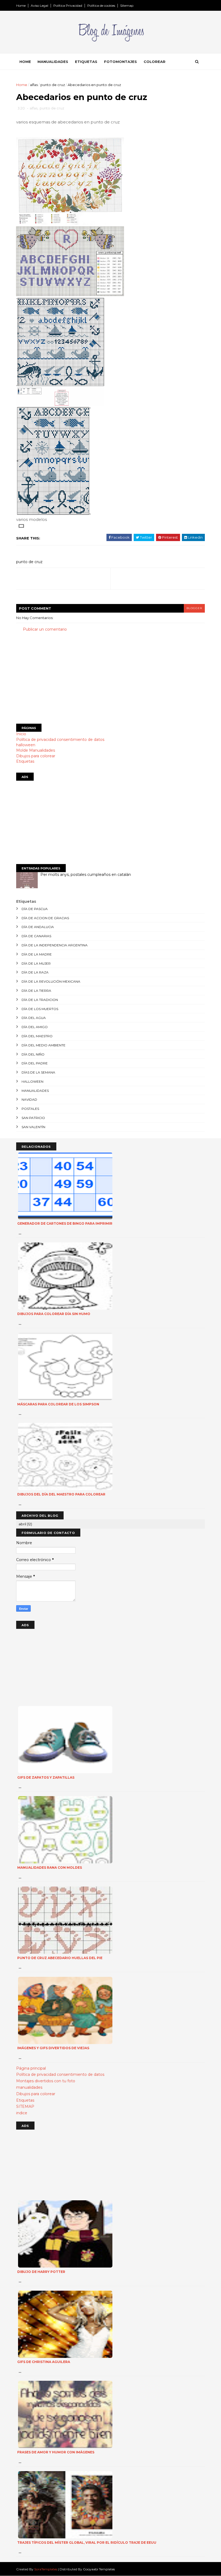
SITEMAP (25, 2106)
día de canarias (36, 936)
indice (22, 2113)
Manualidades (53, 62)
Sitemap (127, 6)
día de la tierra (36, 991)
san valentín (33, 1127)
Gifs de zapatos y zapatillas (46, 1777)
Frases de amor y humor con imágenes (56, 2452)
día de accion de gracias (45, 918)
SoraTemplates (46, 2569)
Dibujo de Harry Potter (41, 2272)
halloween (26, 745)
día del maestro (37, 1036)
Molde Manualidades (36, 750)
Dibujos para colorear (36, 756)
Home (21, 6)
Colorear (155, 62)
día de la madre (37, 954)
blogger (194, 608)
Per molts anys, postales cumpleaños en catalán (86, 875)
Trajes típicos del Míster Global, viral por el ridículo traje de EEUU (87, 2543)
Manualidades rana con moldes (50, 1868)
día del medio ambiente (44, 1045)
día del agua (34, 1018)
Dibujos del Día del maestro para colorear (61, 1494)
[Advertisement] (110, 678)
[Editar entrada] (20, 525)
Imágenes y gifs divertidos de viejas (53, 2048)
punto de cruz (53, 85)
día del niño (33, 1054)
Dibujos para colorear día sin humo (54, 1314)
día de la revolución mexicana (51, 981)
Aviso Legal (39, 6)
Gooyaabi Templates (99, 2569)
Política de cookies (101, 6)
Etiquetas (86, 62)
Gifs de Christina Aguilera (44, 2362)
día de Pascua (35, 909)
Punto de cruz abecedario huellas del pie (60, 1958)
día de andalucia (38, 927)
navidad (29, 1099)
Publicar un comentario (45, 629)
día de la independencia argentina (55, 945)
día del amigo (35, 1027)
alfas (34, 85)
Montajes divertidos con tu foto (46, 2081)
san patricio (33, 1118)
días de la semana (38, 1072)
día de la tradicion (40, 1000)
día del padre (35, 1063)
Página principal (31, 2068)
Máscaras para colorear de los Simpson (58, 1404)
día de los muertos (40, 1009)
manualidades (35, 1091)
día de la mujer (36, 963)
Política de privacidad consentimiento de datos (60, 740)
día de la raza (35, 972)
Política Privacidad (68, 6)
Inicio (21, 734)
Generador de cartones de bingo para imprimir (65, 1223)
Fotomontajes (120, 62)
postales (30, 1109)
